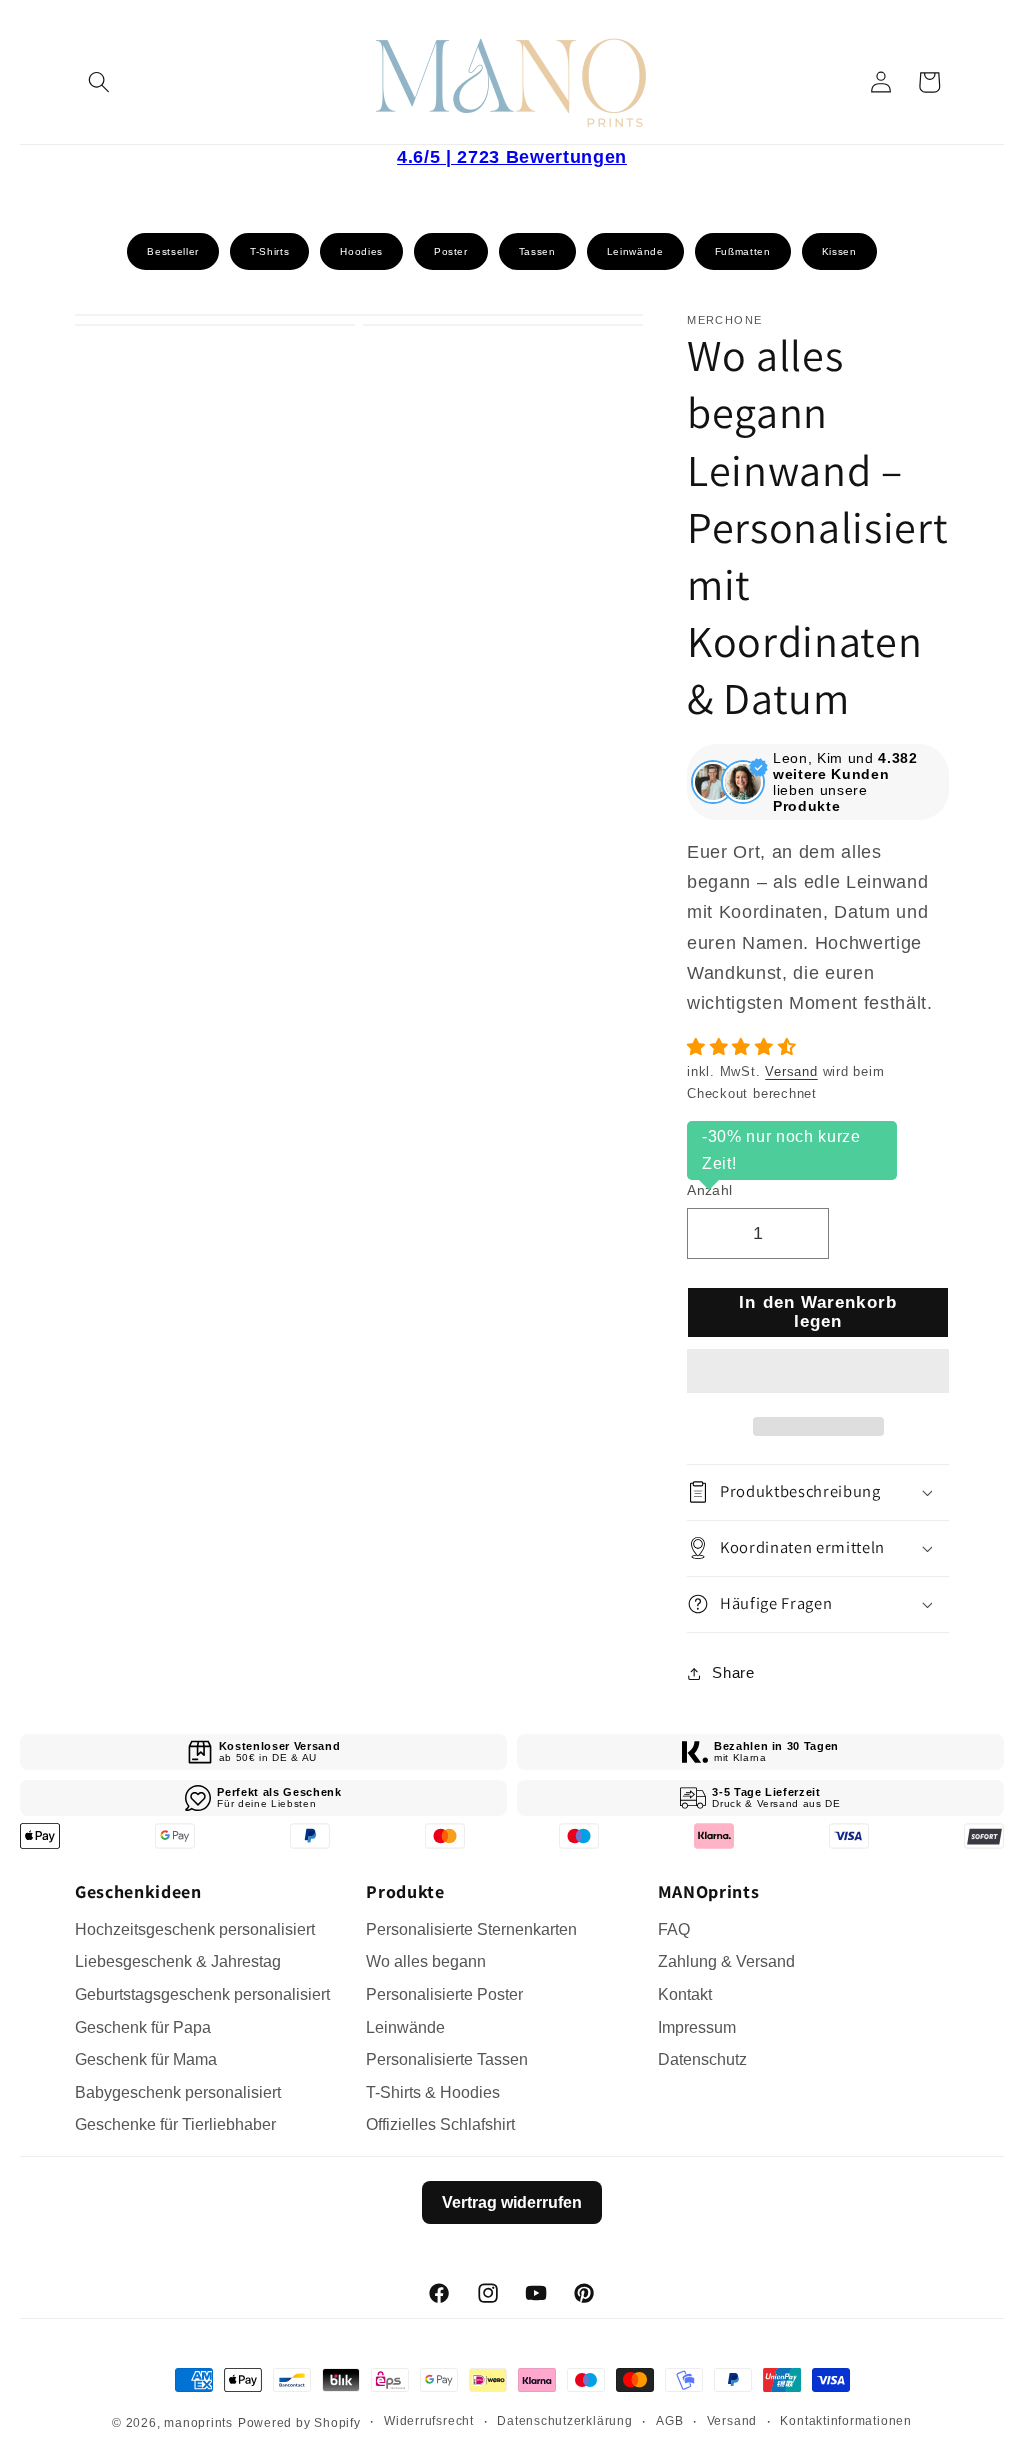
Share (733, 1672)
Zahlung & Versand (726, 1961)
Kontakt (685, 1994)
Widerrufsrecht (429, 2421)
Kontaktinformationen (845, 2421)
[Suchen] (99, 82)
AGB (669, 2421)
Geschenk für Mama (146, 2059)
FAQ (674, 1929)
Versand (791, 1071)
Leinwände (635, 251)
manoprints (198, 2423)
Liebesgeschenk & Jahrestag (178, 1961)
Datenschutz (702, 2059)
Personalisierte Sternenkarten (471, 1929)
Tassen (537, 251)
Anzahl (710, 1190)
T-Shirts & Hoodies (433, 2092)
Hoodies (361, 251)
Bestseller (173, 251)
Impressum (697, 2027)
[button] (744, 1047)
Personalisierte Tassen (447, 2059)
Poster (451, 251)
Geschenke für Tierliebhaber (175, 2124)
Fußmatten (743, 251)
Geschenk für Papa (143, 2027)
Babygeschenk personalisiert (178, 2092)
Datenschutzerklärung (564, 2421)
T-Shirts (269, 251)
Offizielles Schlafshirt (440, 2124)
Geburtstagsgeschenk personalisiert (202, 1994)
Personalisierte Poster (444, 1994)
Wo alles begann (426, 1961)
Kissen (839, 251)
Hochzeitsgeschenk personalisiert (195, 1929)
